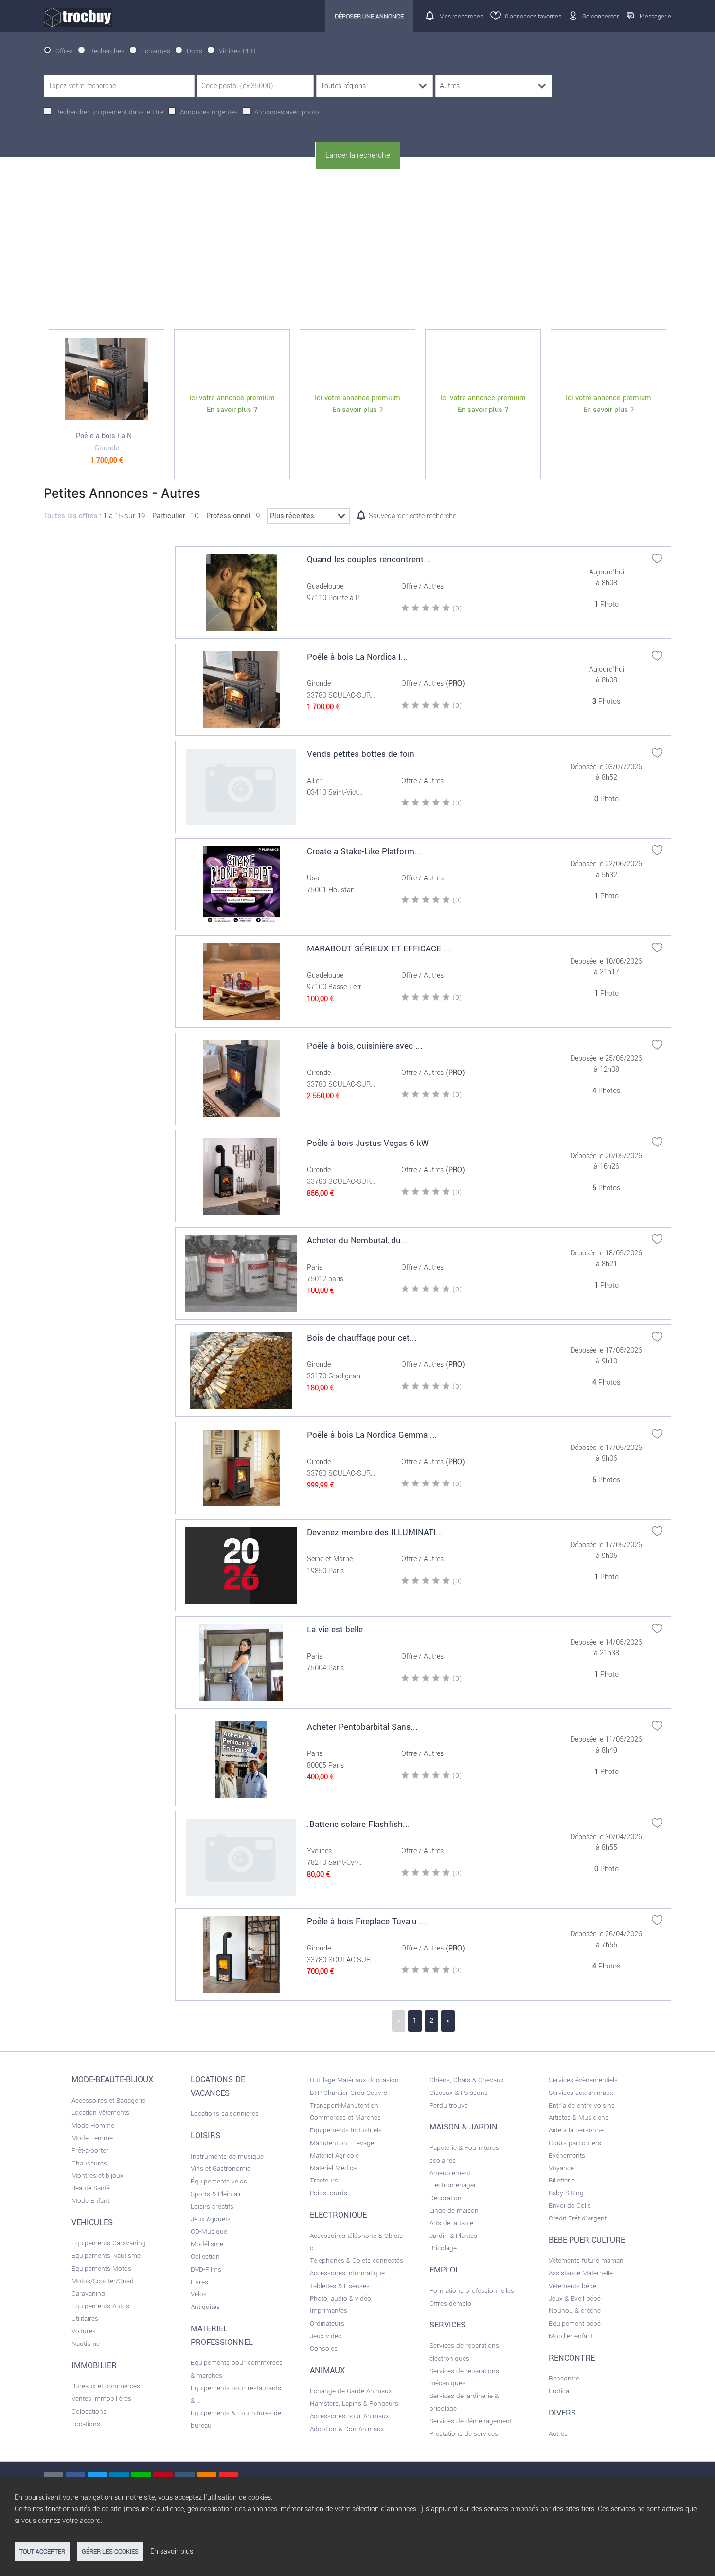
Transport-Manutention (344, 2105)
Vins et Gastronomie (221, 2169)
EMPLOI (444, 2270)
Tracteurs (324, 2180)
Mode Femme (92, 2138)
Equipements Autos (100, 2306)
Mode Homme (93, 2125)
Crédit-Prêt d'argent (578, 2218)
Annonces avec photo (287, 112)
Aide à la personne (576, 2130)
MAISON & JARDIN (464, 2127)
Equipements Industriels (346, 2130)
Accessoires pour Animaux (349, 2416)
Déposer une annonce (369, 16)
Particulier (169, 516)
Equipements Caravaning (109, 2243)
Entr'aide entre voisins (582, 2105)
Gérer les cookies (110, 2552)
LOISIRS (206, 2136)
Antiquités (205, 2307)
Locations (86, 2424)
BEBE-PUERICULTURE (587, 2240)
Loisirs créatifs (212, 2207)
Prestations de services (464, 2434)
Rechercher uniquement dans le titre (109, 112)
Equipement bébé (575, 2323)
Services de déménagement (471, 2421)
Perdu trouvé (449, 2105)
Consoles (324, 2349)
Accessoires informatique (347, 2273)
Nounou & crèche (575, 2311)
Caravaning (88, 2294)
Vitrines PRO (237, 51)
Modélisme (207, 2244)
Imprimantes (329, 2311)
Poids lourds (329, 2193)
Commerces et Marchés (345, 2118)
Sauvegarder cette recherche (412, 516)
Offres (64, 51)
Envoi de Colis (570, 2206)
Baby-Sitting (566, 2193)
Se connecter (600, 16)
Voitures (84, 2331)
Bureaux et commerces (106, 2386)
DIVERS (562, 2413)
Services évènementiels (583, 2080)
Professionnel (228, 516)
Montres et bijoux (98, 2175)
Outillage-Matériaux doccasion (354, 2080)
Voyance (561, 2168)
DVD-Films (206, 2269)
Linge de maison (454, 2210)
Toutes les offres (71, 516)
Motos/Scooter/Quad (103, 2281)
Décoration (446, 2198)
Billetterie (562, 2180)
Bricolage (443, 2248)
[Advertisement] (357, 250)
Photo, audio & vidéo (340, 2299)
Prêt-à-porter (90, 2151)
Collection (205, 2257)
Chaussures (89, 2163)
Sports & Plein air (216, 2194)
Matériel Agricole (334, 2156)
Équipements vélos (219, 2181)
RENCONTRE (572, 2358)
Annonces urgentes (209, 112)
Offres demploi (451, 2303)
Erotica (559, 2391)
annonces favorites (533, 16)
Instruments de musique (227, 2156)
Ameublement (450, 2173)
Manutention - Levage (342, 2143)
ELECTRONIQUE (338, 2215)
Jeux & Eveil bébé (575, 2299)
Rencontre (564, 2378)
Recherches (107, 51)
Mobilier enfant (571, 2336)
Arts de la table (451, 2223)
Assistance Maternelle (581, 2273)
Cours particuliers (575, 2143)
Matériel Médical (334, 2168)
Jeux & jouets (211, 2219)
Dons (195, 51)
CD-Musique (209, 2231)
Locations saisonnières (225, 2114)
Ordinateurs (327, 2323)
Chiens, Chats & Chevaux (467, 2080)
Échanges (156, 51)
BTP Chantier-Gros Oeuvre (349, 2093)
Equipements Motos (101, 2268)
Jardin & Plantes (453, 2236)
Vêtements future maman (586, 2261)
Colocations (89, 2411)
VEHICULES (92, 2223)
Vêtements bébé (572, 2286)
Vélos (199, 2294)
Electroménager (453, 2185)
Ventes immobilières (101, 2399)
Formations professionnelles (472, 2291)
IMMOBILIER (94, 2366)
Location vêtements (100, 2113)
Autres (558, 2434)
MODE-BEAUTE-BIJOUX (112, 2080)
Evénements (567, 2156)
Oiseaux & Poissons (459, 2093)
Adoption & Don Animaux (347, 2429)
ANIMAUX (327, 2371)
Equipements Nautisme (106, 2256)
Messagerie (655, 16)
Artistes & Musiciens (579, 2118)
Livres (199, 2282)
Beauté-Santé (91, 2188)
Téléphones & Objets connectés (357, 2261)
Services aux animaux (581, 2093)
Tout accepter (42, 2552)
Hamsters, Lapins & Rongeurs (354, 2404)
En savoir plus (172, 2551)
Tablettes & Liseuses (340, 2286)
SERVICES (447, 2325)
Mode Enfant (90, 2201)
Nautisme (86, 2344)
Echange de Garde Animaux (351, 2391)
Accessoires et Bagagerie (108, 2101)
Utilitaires (85, 2318)
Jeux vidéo (326, 2336)
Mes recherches (461, 16)
